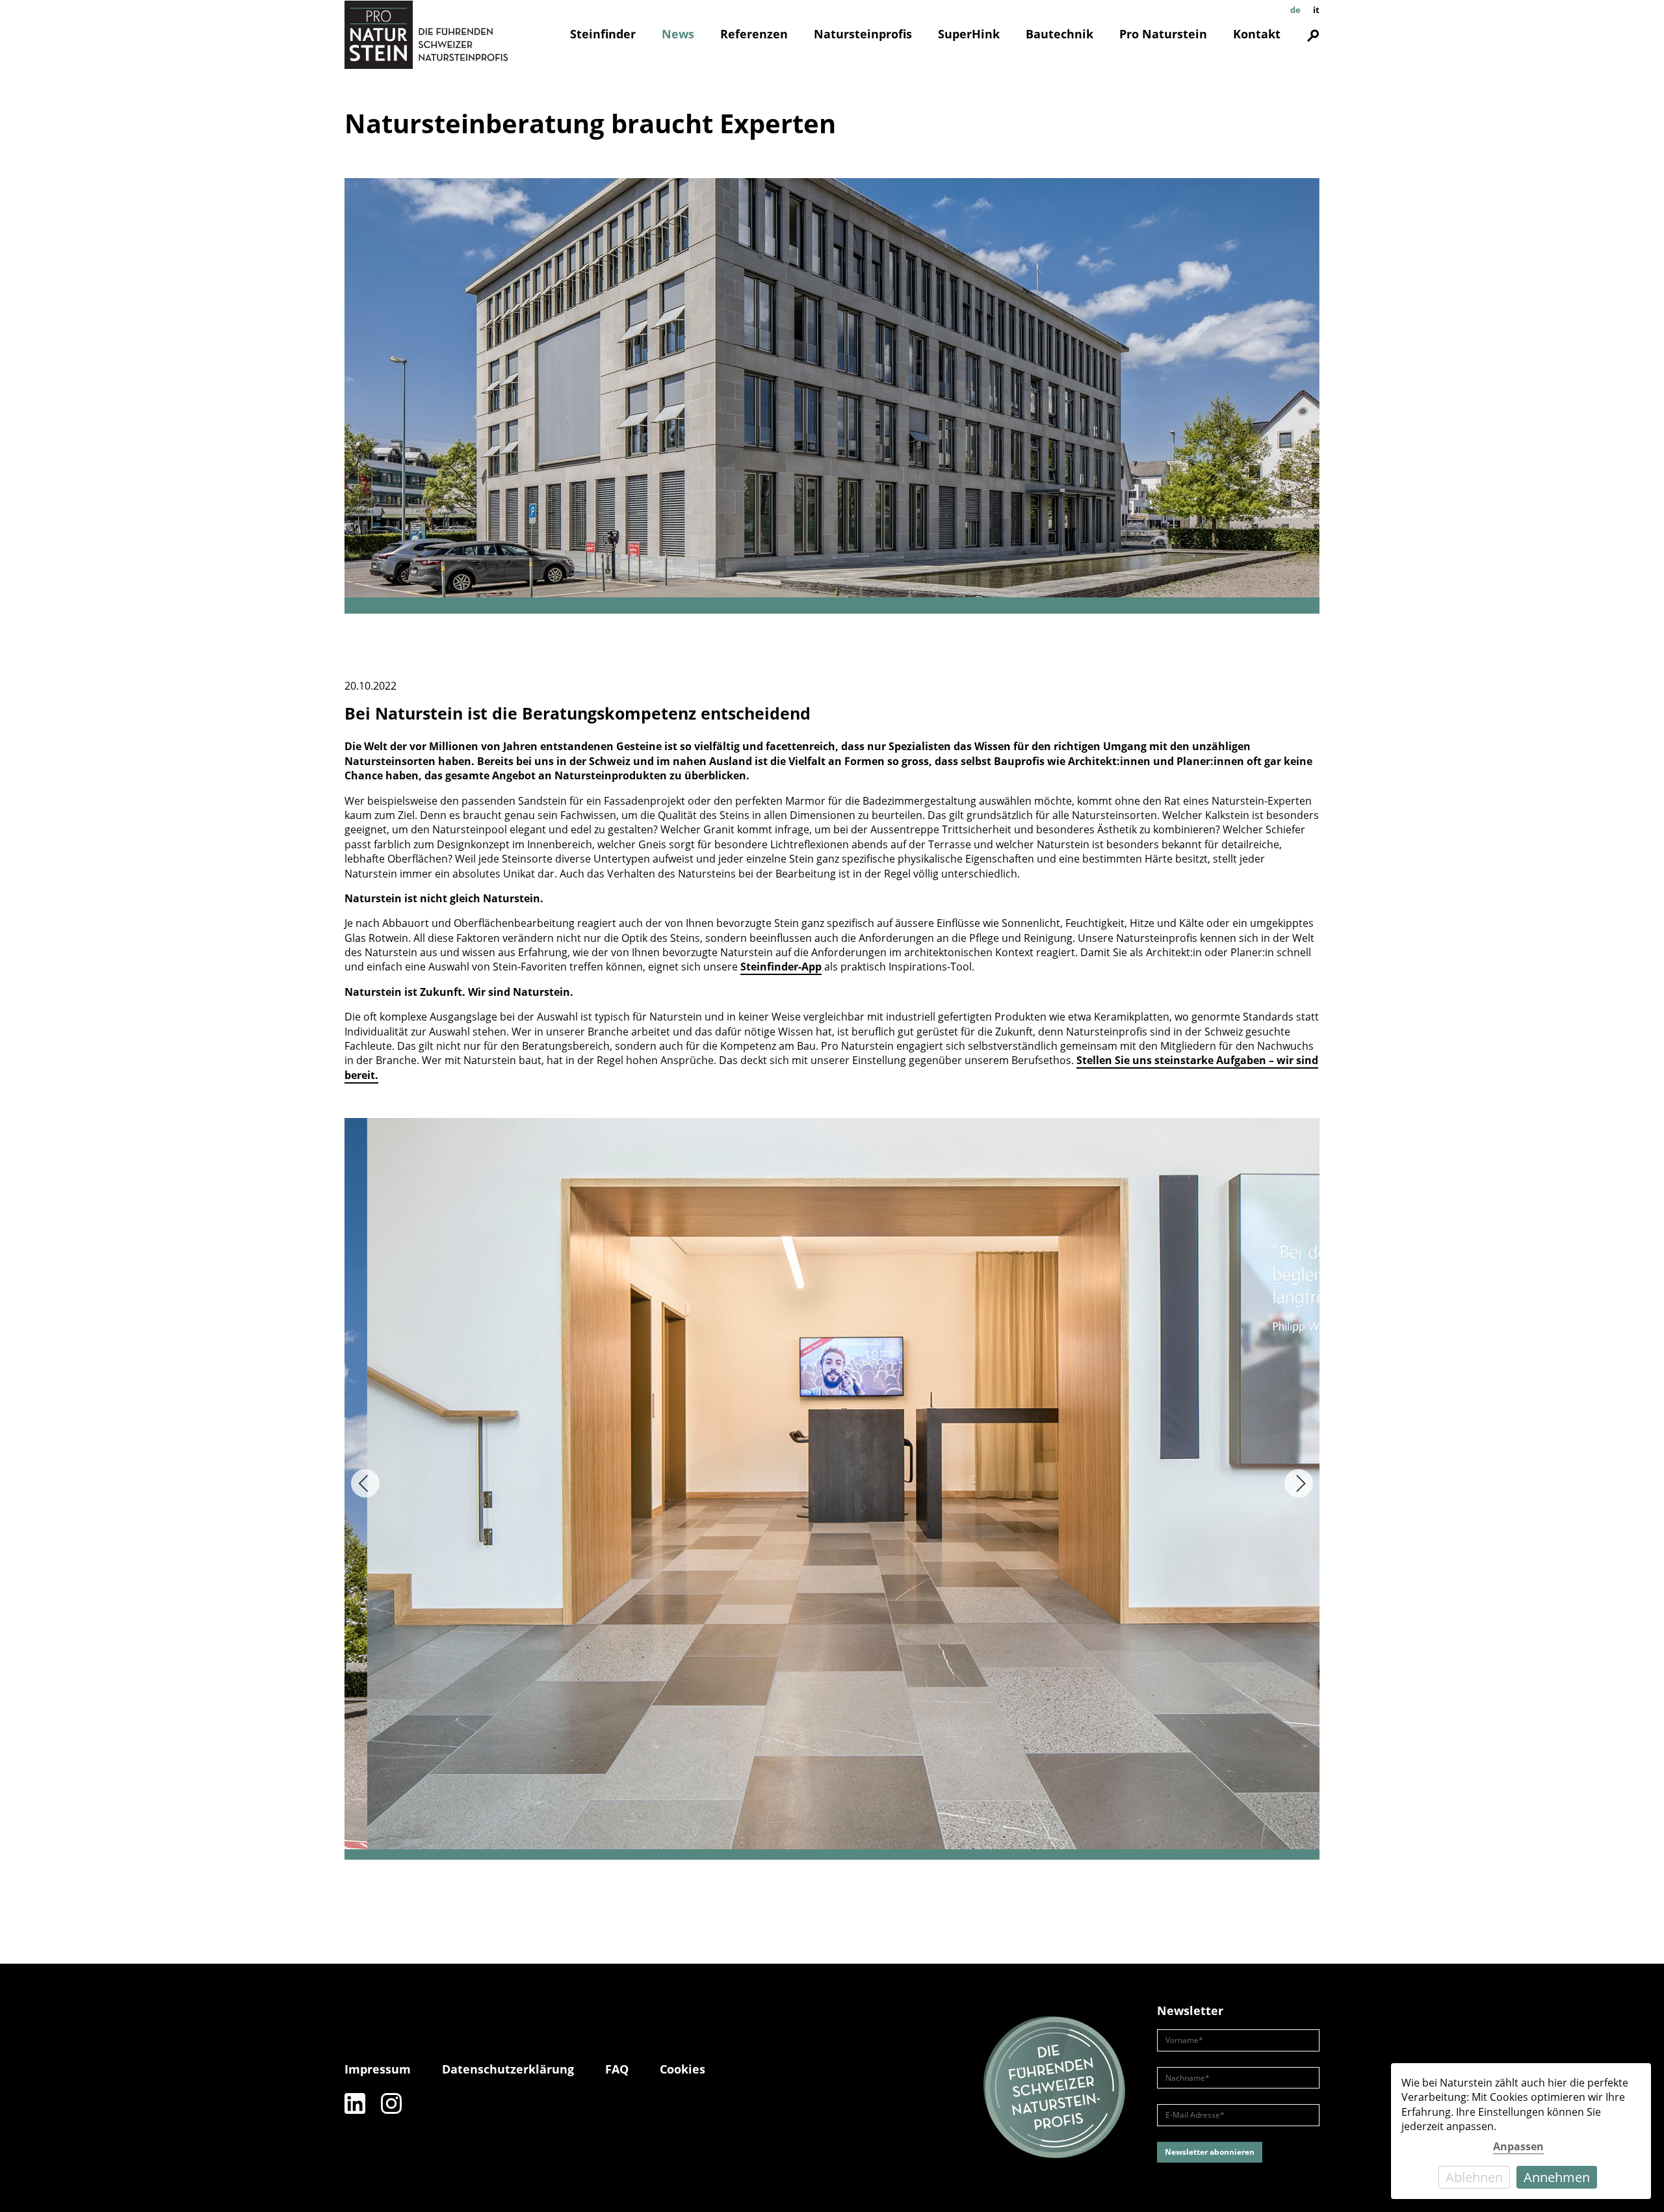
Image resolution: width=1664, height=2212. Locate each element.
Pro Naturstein (1163, 34)
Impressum (378, 2069)
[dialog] (1521, 2131)
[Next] (1299, 1483)
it (1316, 10)
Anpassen (1518, 2146)
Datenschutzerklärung (508, 2069)
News (678, 34)
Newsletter (1190, 2010)
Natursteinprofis (863, 34)
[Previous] (365, 1483)
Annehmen (1557, 2177)
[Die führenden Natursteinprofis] (1054, 2088)
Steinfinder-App (781, 967)
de (1295, 10)
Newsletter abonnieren (1210, 2152)
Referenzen (754, 34)
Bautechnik (1059, 34)
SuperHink (969, 34)
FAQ (617, 2069)
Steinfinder (603, 34)
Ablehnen (1474, 2177)
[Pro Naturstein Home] (426, 34)
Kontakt (1257, 34)
